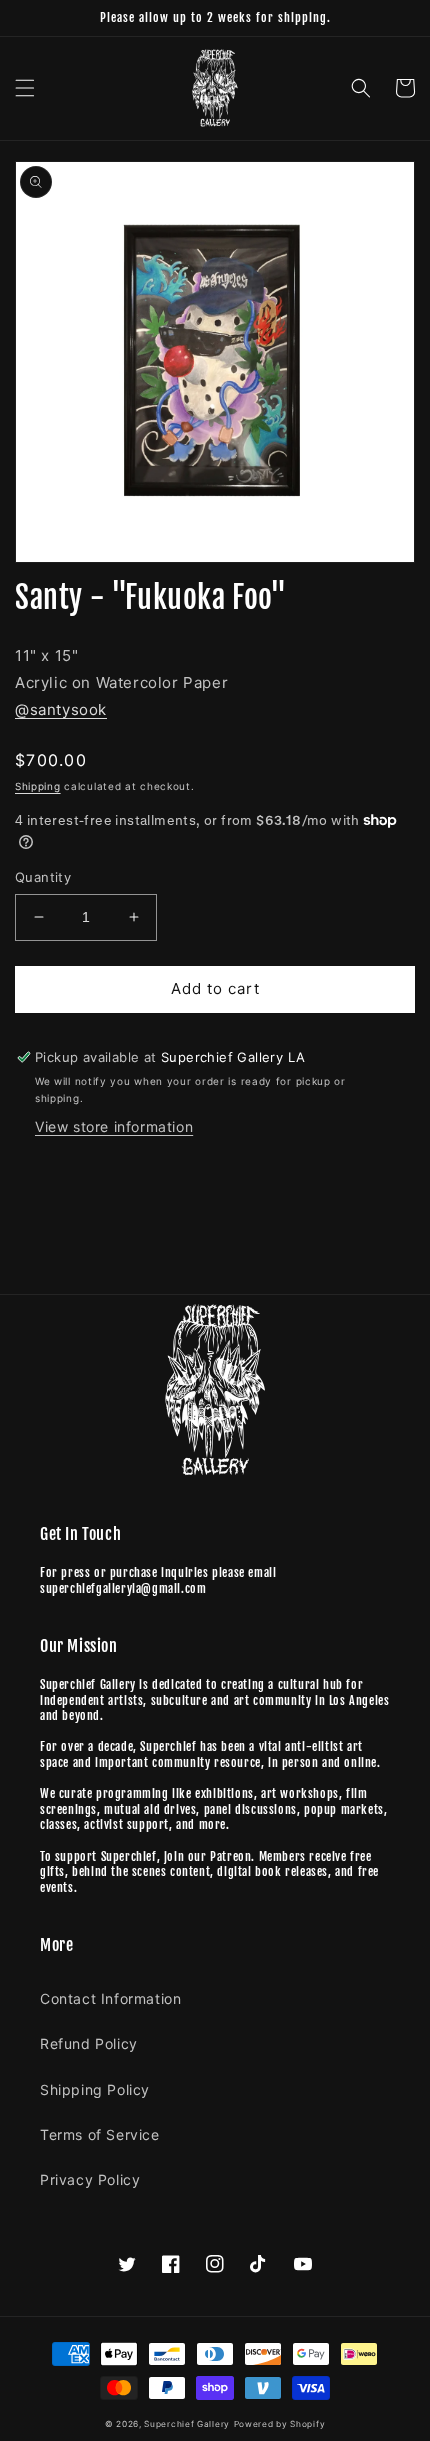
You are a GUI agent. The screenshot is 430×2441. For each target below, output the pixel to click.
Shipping (38, 786)
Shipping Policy (95, 2089)
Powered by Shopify (280, 2424)
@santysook (61, 709)
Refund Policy (89, 2043)
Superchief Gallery (187, 2424)
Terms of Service (100, 2134)
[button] (25, 88)
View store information (114, 1126)
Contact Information (110, 1998)
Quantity (43, 877)
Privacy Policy (90, 2179)
